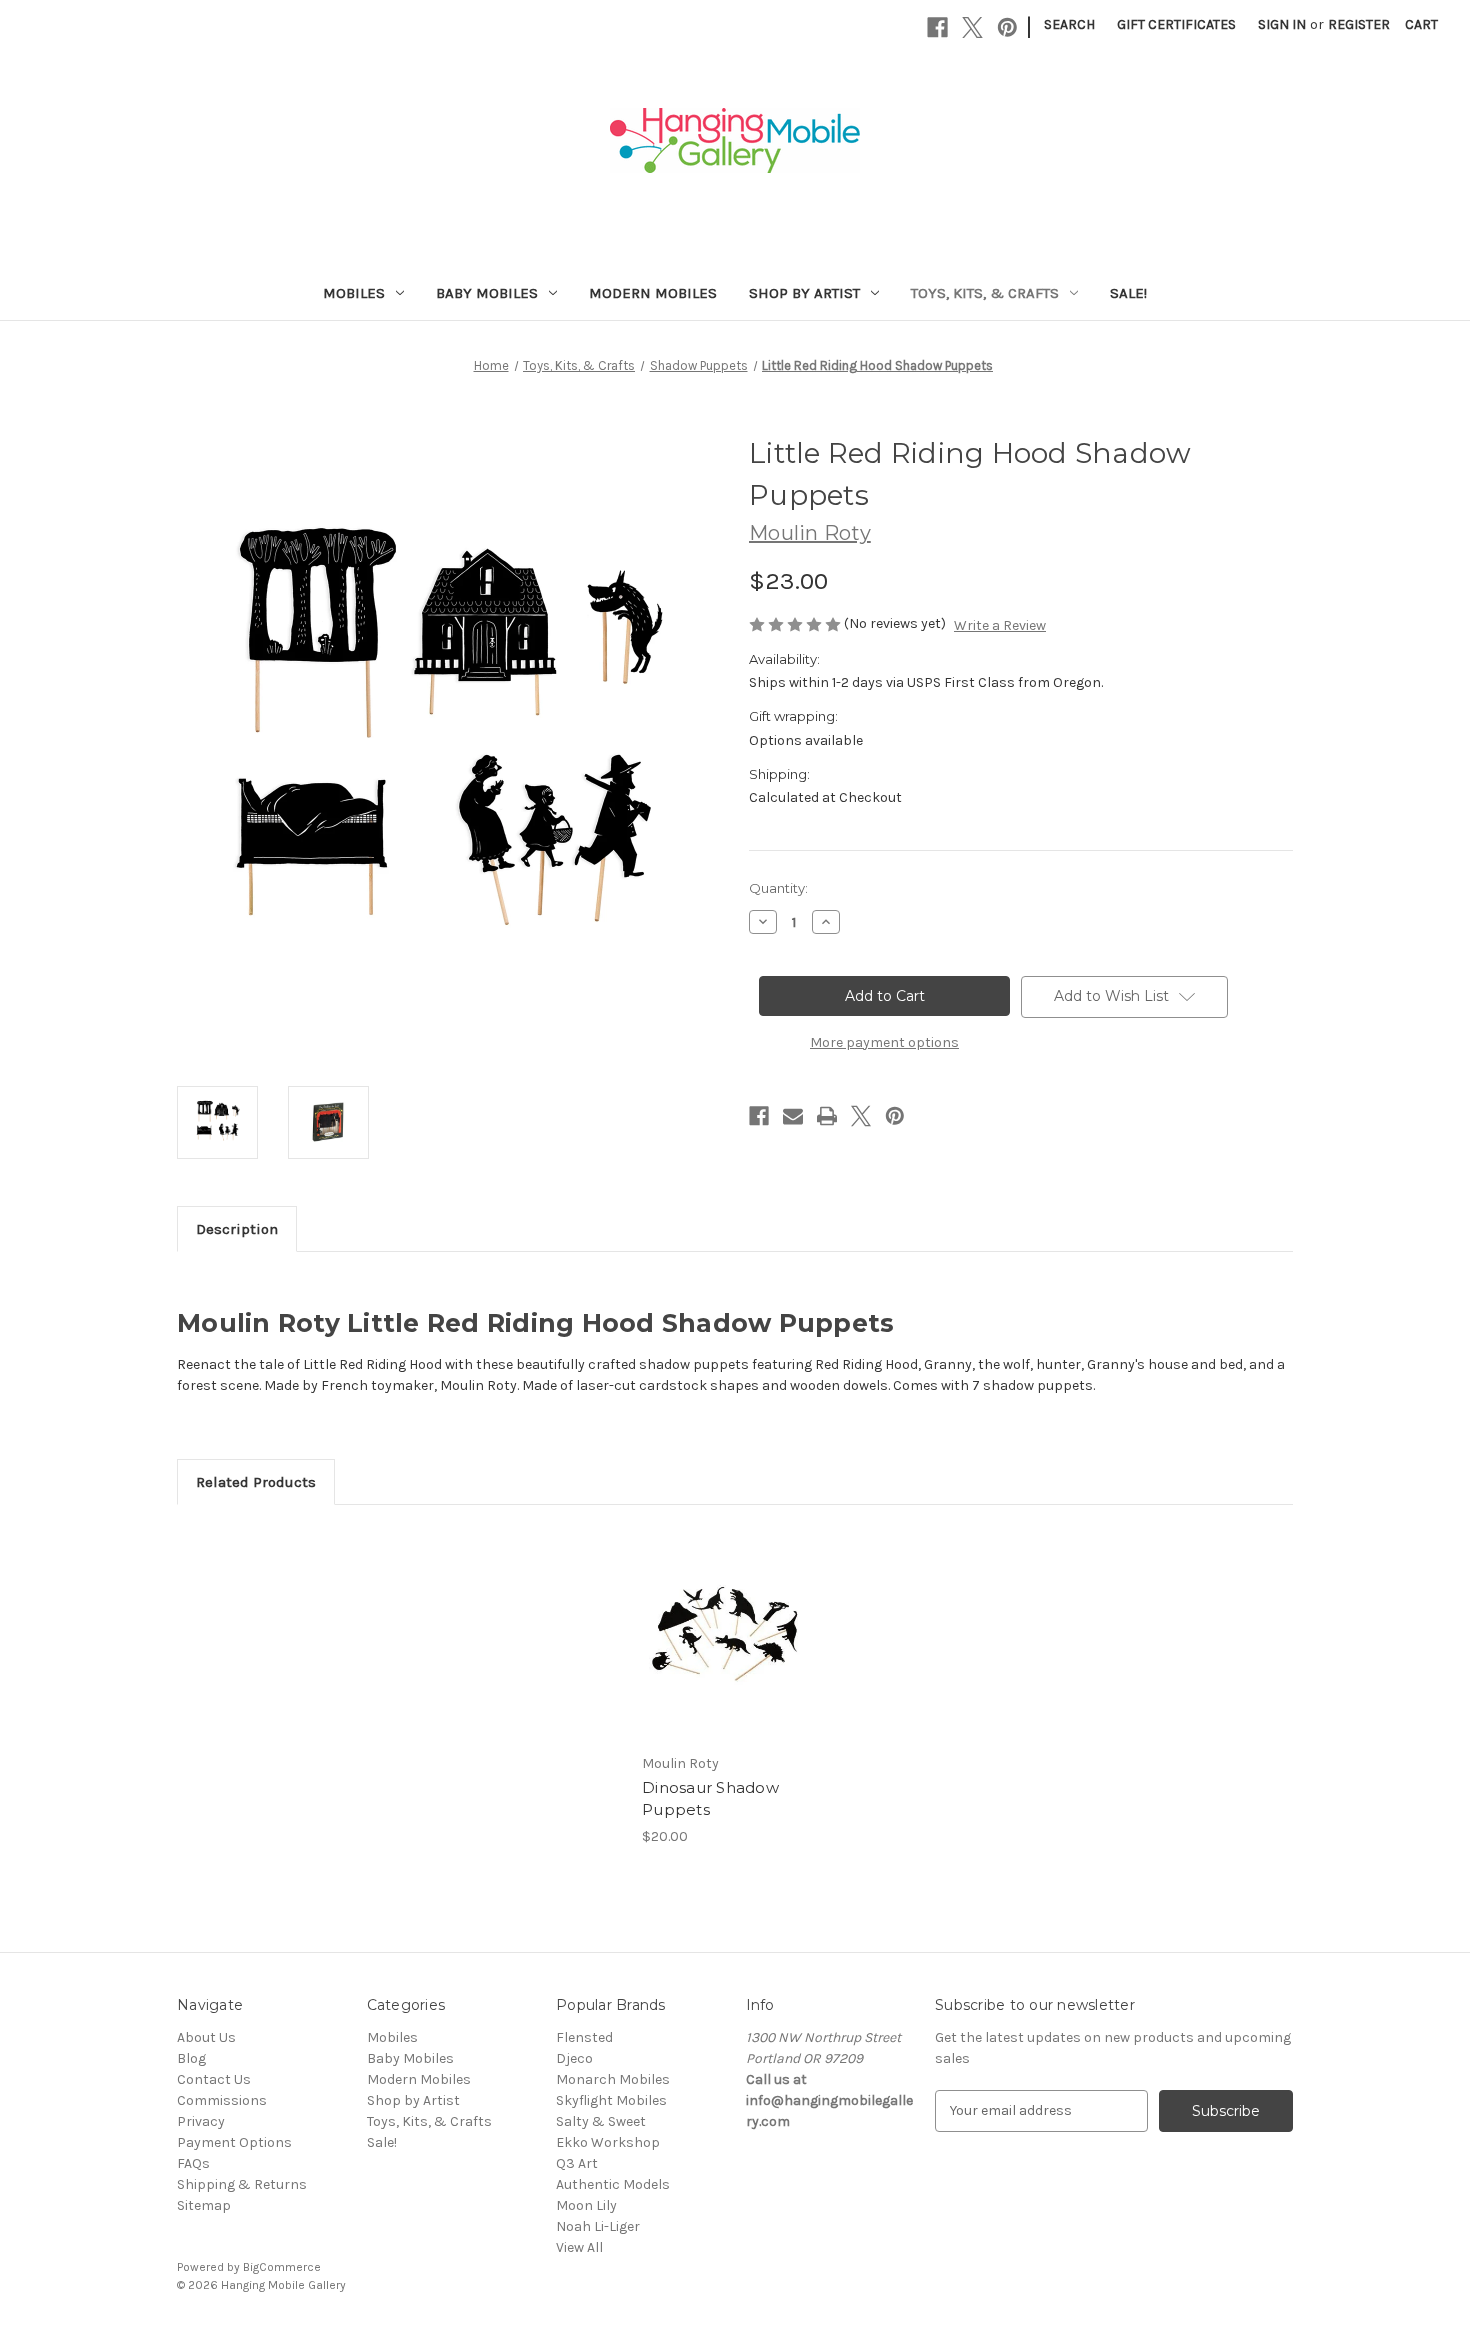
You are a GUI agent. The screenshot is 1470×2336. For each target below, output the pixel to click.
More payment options (884, 1042)
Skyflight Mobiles (611, 2100)
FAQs (193, 2163)
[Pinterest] (1007, 27)
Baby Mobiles (487, 293)
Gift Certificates (1176, 24)
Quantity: (778, 888)
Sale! (1128, 293)
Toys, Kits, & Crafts (985, 293)
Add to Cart (724, 1652)
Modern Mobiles (653, 293)
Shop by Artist (804, 293)
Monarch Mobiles (613, 2079)
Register (1359, 24)
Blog (191, 2058)
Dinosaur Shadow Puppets (710, 1799)
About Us (206, 2037)
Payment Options (234, 2142)
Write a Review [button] (1000, 625)
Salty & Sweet (601, 2121)
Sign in (1282, 24)
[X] (972, 27)
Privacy (201, 2121)
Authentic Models (613, 2184)
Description (237, 1229)
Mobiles (354, 293)
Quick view (723, 1617)
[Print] (827, 1116)
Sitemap (204, 2205)
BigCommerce (282, 2267)
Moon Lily (586, 2205)
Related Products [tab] (256, 1482)
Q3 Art (577, 2163)
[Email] (793, 1116)
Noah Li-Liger (598, 2226)
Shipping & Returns (242, 2184)
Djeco (574, 2058)
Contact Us (214, 2079)
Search (1069, 24)
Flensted (584, 2037)
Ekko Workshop (608, 2142)
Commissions (222, 2100)
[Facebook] (937, 27)
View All (579, 2247)
